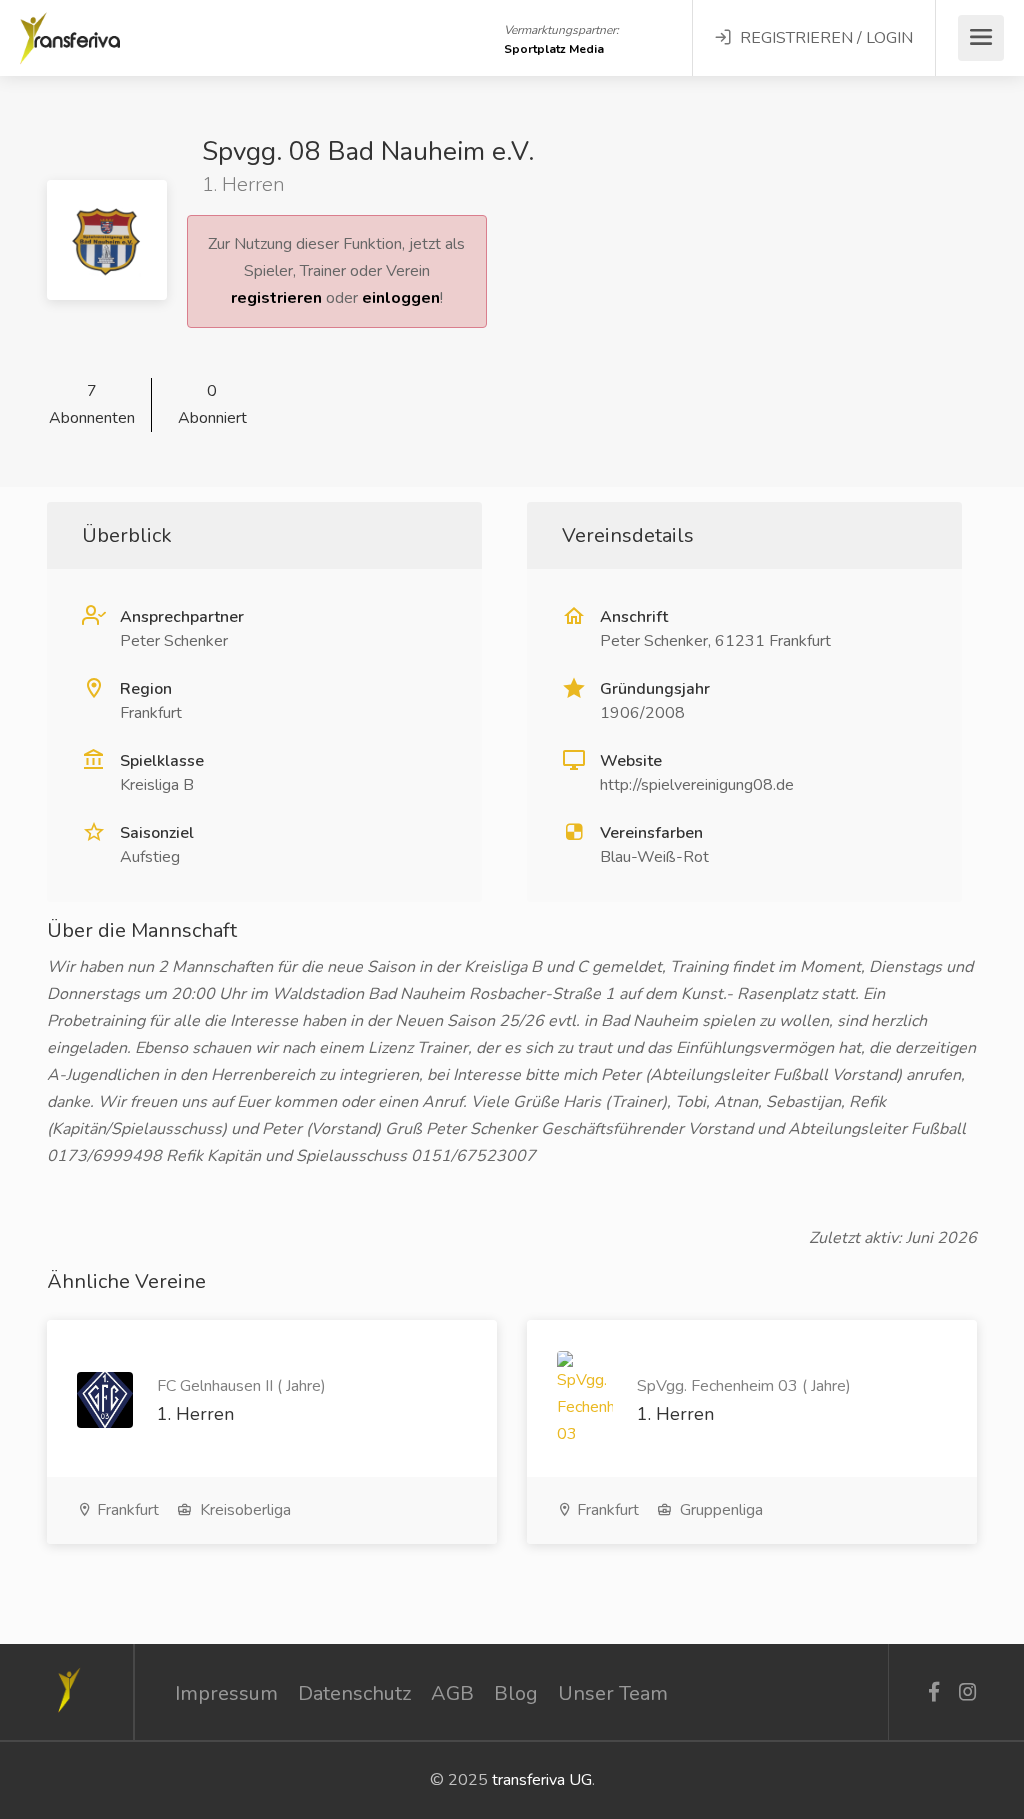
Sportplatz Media (554, 49)
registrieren (276, 298)
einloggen (401, 298)
